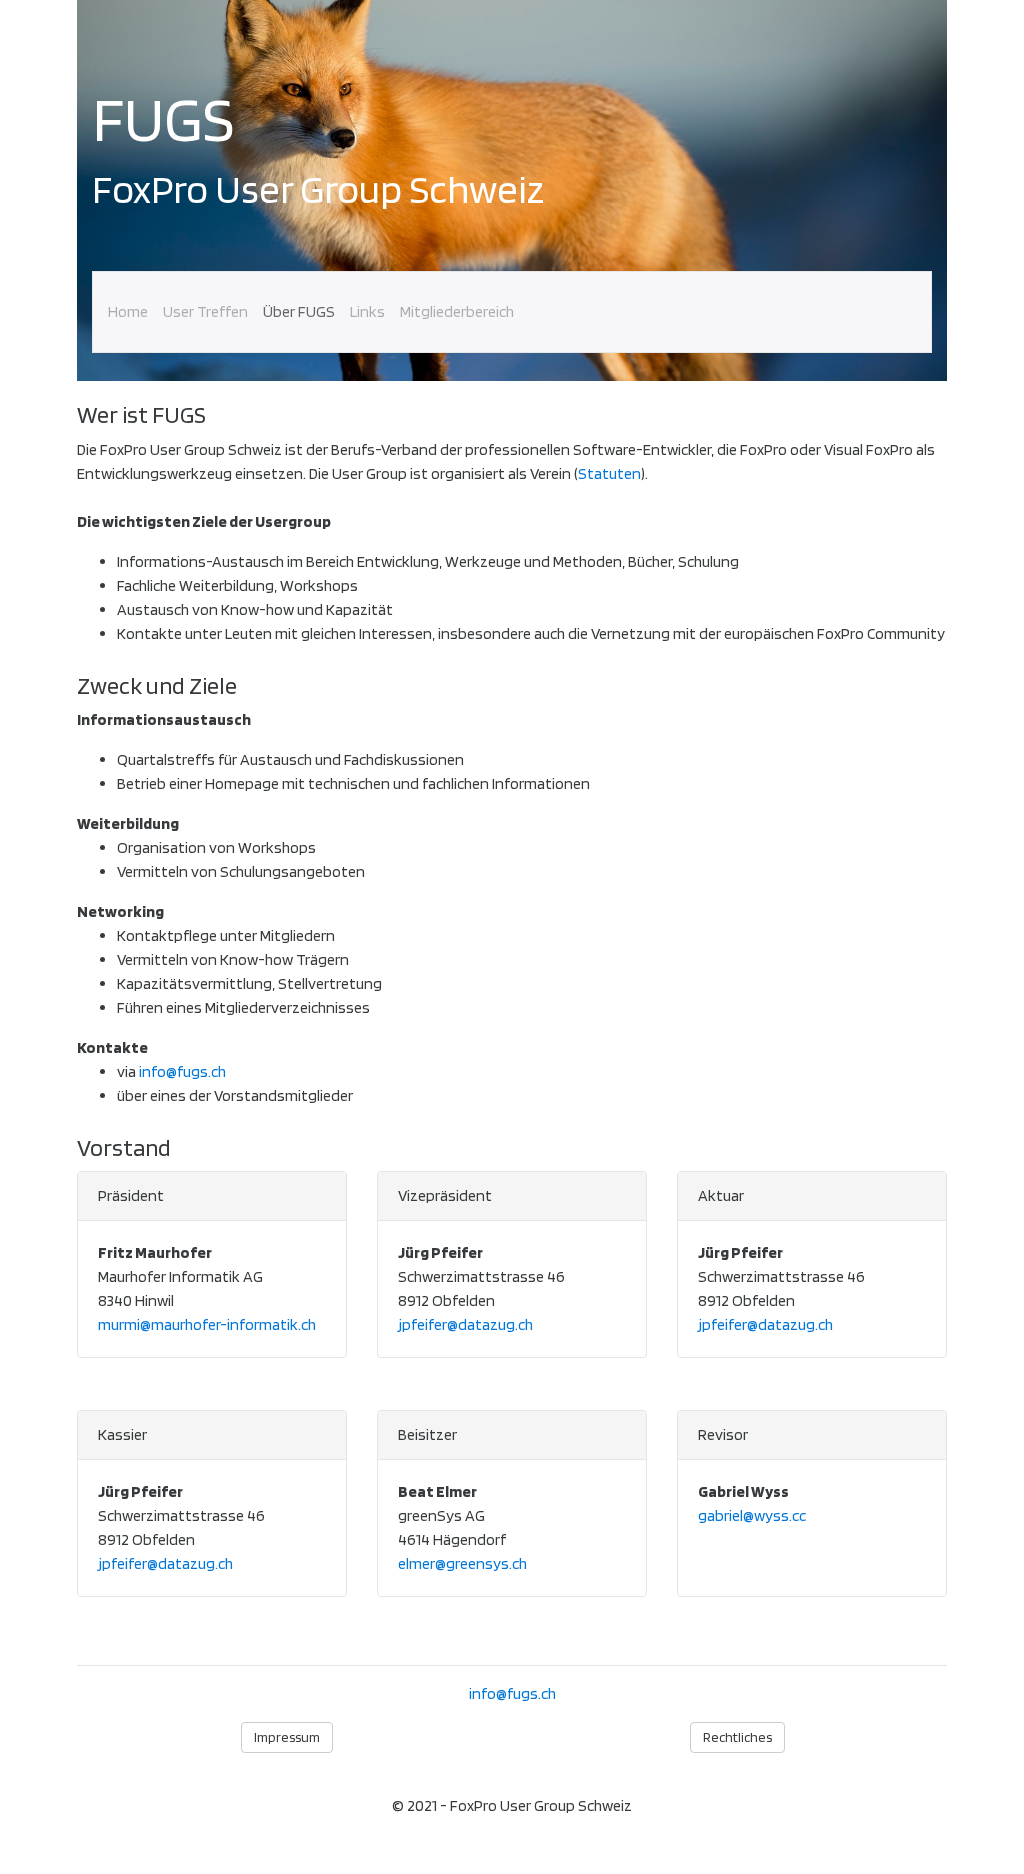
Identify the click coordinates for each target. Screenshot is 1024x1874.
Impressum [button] (287, 1737)
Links (367, 311)
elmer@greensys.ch (462, 1563)
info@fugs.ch (182, 1071)
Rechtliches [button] (737, 1737)
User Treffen (205, 311)
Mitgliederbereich (457, 311)
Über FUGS (299, 311)
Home (128, 311)
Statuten (609, 473)
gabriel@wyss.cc (752, 1515)
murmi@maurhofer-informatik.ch (207, 1324)
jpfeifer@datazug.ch (465, 1324)
